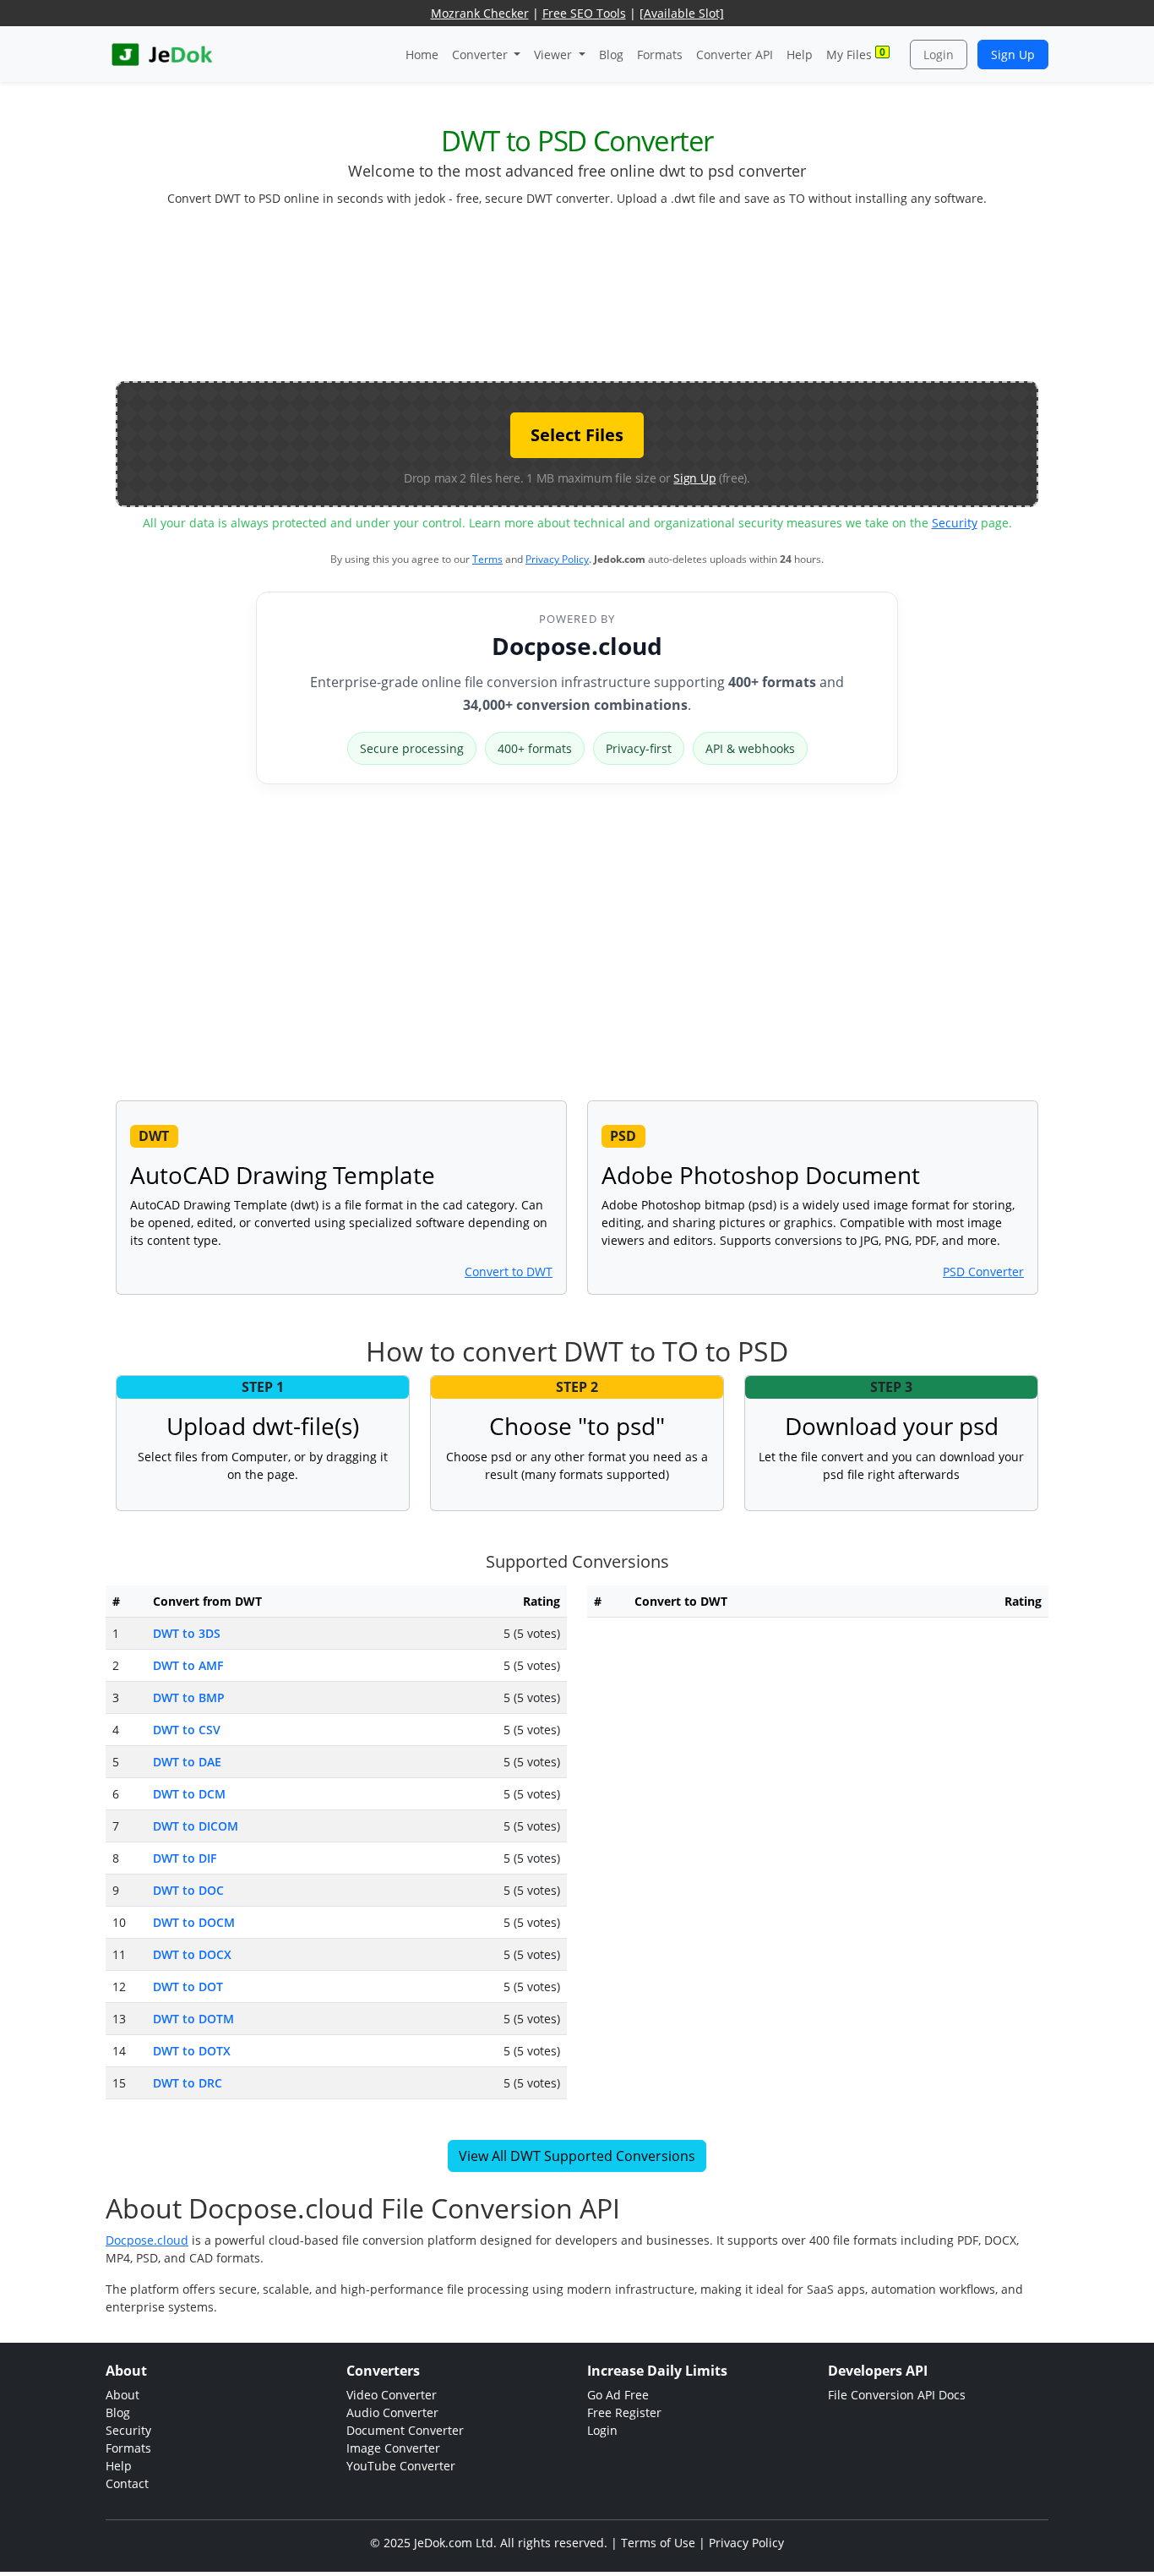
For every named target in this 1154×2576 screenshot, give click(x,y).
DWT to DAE (187, 1762)
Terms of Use (658, 2543)
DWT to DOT (188, 1987)
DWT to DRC (188, 2083)
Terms (487, 559)
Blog (611, 55)
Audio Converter (392, 2412)
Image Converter (393, 2448)
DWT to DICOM (196, 1826)
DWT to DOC (188, 1890)
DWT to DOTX (192, 2051)
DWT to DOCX (192, 1954)
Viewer (555, 55)
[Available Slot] (682, 13)
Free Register (624, 2412)
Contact (127, 2483)
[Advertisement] (577, 301)
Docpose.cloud (577, 646)
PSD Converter (983, 1272)
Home (422, 55)
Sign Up (1013, 55)
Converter (482, 55)
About (122, 2395)
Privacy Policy (557, 559)
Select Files (577, 435)
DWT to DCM (189, 1794)
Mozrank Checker (480, 13)
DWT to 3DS (187, 1633)
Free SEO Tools (584, 13)
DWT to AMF (188, 1665)
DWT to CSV (187, 1730)
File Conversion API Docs (897, 2395)
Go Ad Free (618, 2395)
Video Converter (392, 2395)
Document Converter (405, 2430)
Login (939, 55)
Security (955, 523)
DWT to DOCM (194, 1922)
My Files (856, 54)
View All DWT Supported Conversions (577, 2156)
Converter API (735, 55)
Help (800, 55)
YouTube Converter (401, 2466)
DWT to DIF (185, 1858)
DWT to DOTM (193, 2019)
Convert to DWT (509, 1272)
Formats (660, 55)
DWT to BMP (189, 1697)
